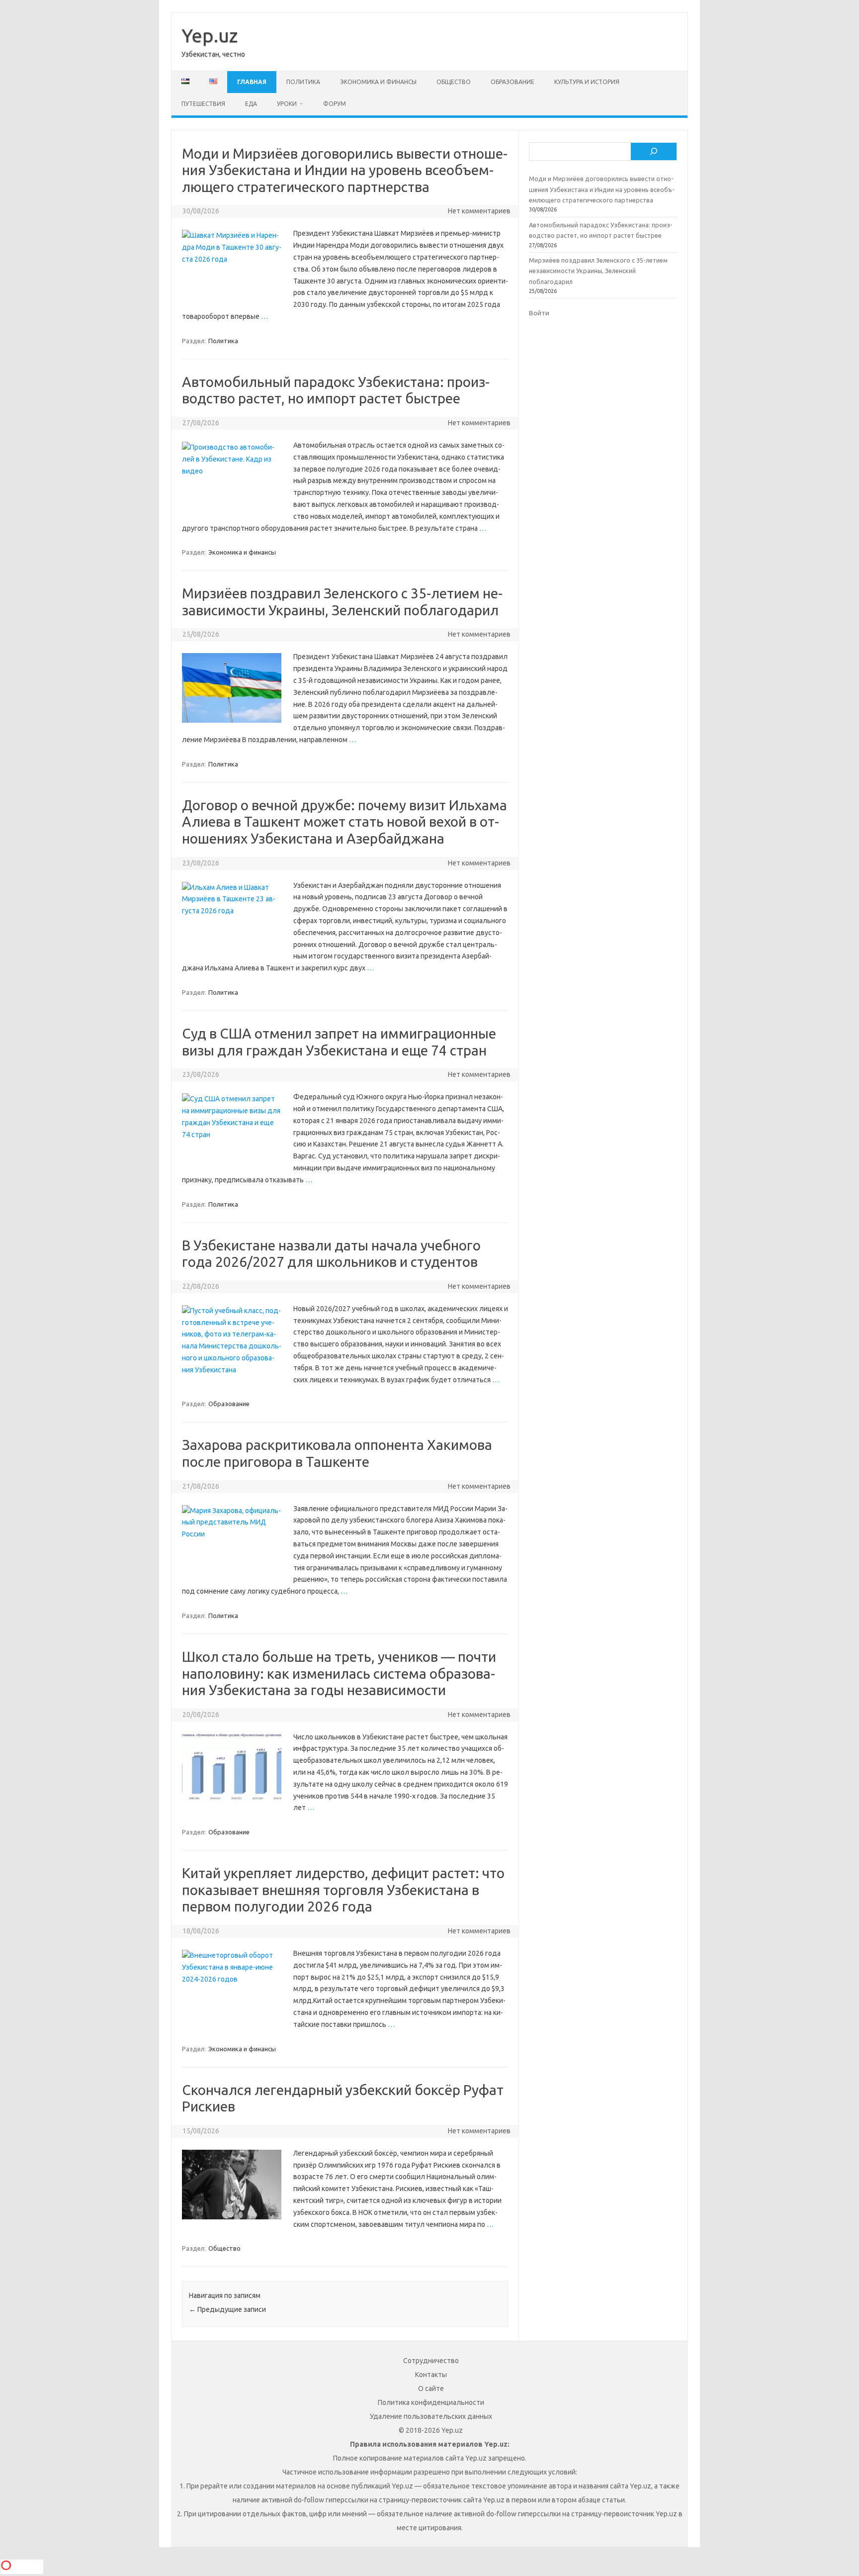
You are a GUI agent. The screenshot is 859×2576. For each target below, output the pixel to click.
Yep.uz (210, 35)
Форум (335, 104)
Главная (252, 82)
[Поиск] (654, 152)
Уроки (287, 104)
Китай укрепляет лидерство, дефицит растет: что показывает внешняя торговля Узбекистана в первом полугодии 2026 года (343, 1890)
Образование (513, 82)
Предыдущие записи (227, 2309)
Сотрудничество (431, 2361)
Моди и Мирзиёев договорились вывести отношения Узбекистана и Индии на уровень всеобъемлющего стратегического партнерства (345, 170)
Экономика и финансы (378, 82)
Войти (539, 313)
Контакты (431, 2375)
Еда (251, 104)
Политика (303, 82)
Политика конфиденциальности (431, 2402)
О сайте (431, 2388)
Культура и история (587, 82)
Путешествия (203, 104)
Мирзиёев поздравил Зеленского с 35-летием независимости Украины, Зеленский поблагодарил (598, 271)
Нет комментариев (479, 211)
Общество (454, 82)
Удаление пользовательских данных (431, 2416)
